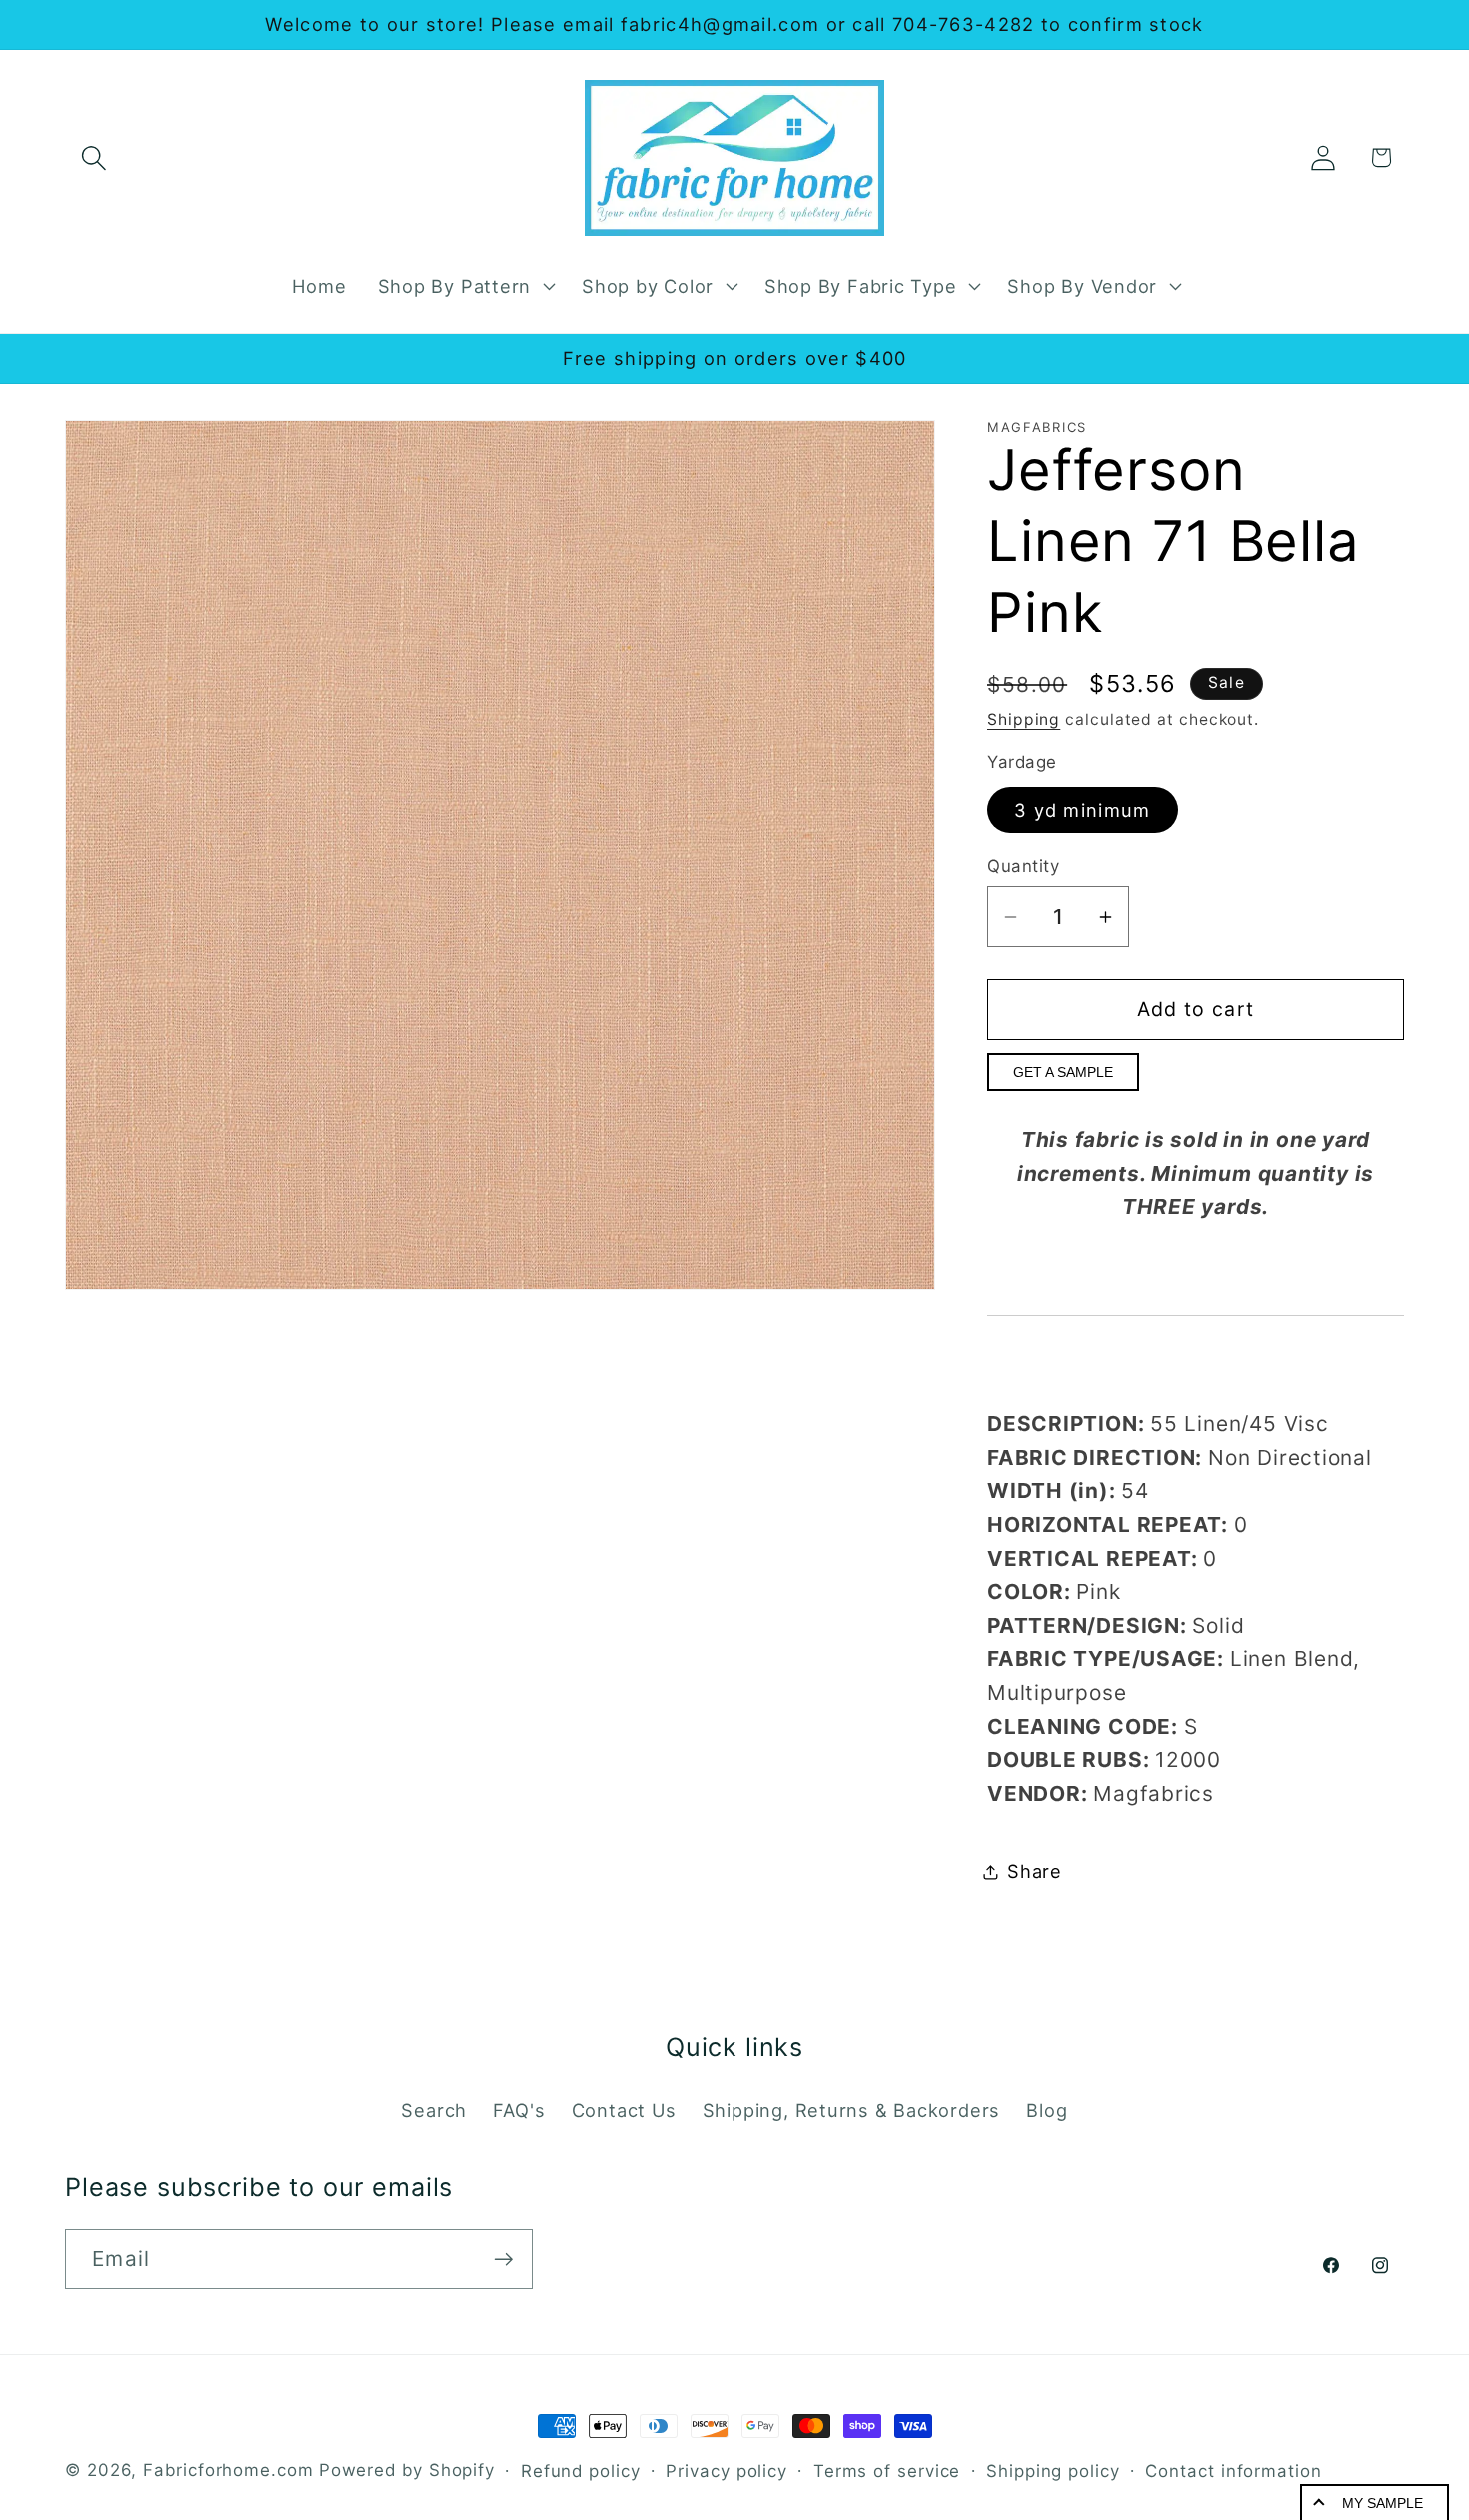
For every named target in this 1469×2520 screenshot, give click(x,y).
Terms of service (887, 2471)
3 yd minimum (1083, 810)
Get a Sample (1063, 1072)
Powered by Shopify (407, 2470)
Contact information (1233, 2471)
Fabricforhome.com (228, 2470)
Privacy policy (727, 2471)
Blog (1047, 2110)
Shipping (1024, 721)
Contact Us (624, 2110)
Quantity (1023, 866)
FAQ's (519, 2110)
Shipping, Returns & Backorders (851, 2110)
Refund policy (581, 2471)
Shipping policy (1053, 2471)
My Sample (1383, 2503)
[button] (93, 157)
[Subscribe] (503, 2260)
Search (434, 2110)
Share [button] (1035, 1871)
